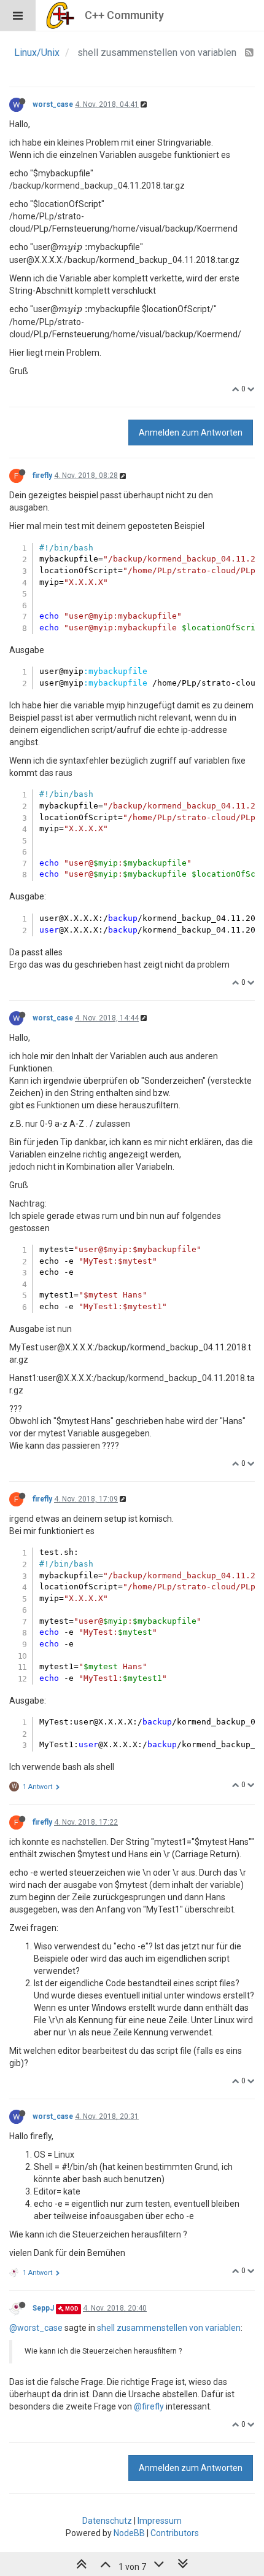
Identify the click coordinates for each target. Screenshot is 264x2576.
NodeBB (129, 2533)
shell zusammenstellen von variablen (169, 2328)
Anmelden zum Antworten (191, 433)
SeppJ (43, 2308)
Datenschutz (107, 2521)
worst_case (53, 104)
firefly (42, 476)
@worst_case (36, 2328)
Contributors (175, 2533)
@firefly (149, 2406)
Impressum (160, 2521)
